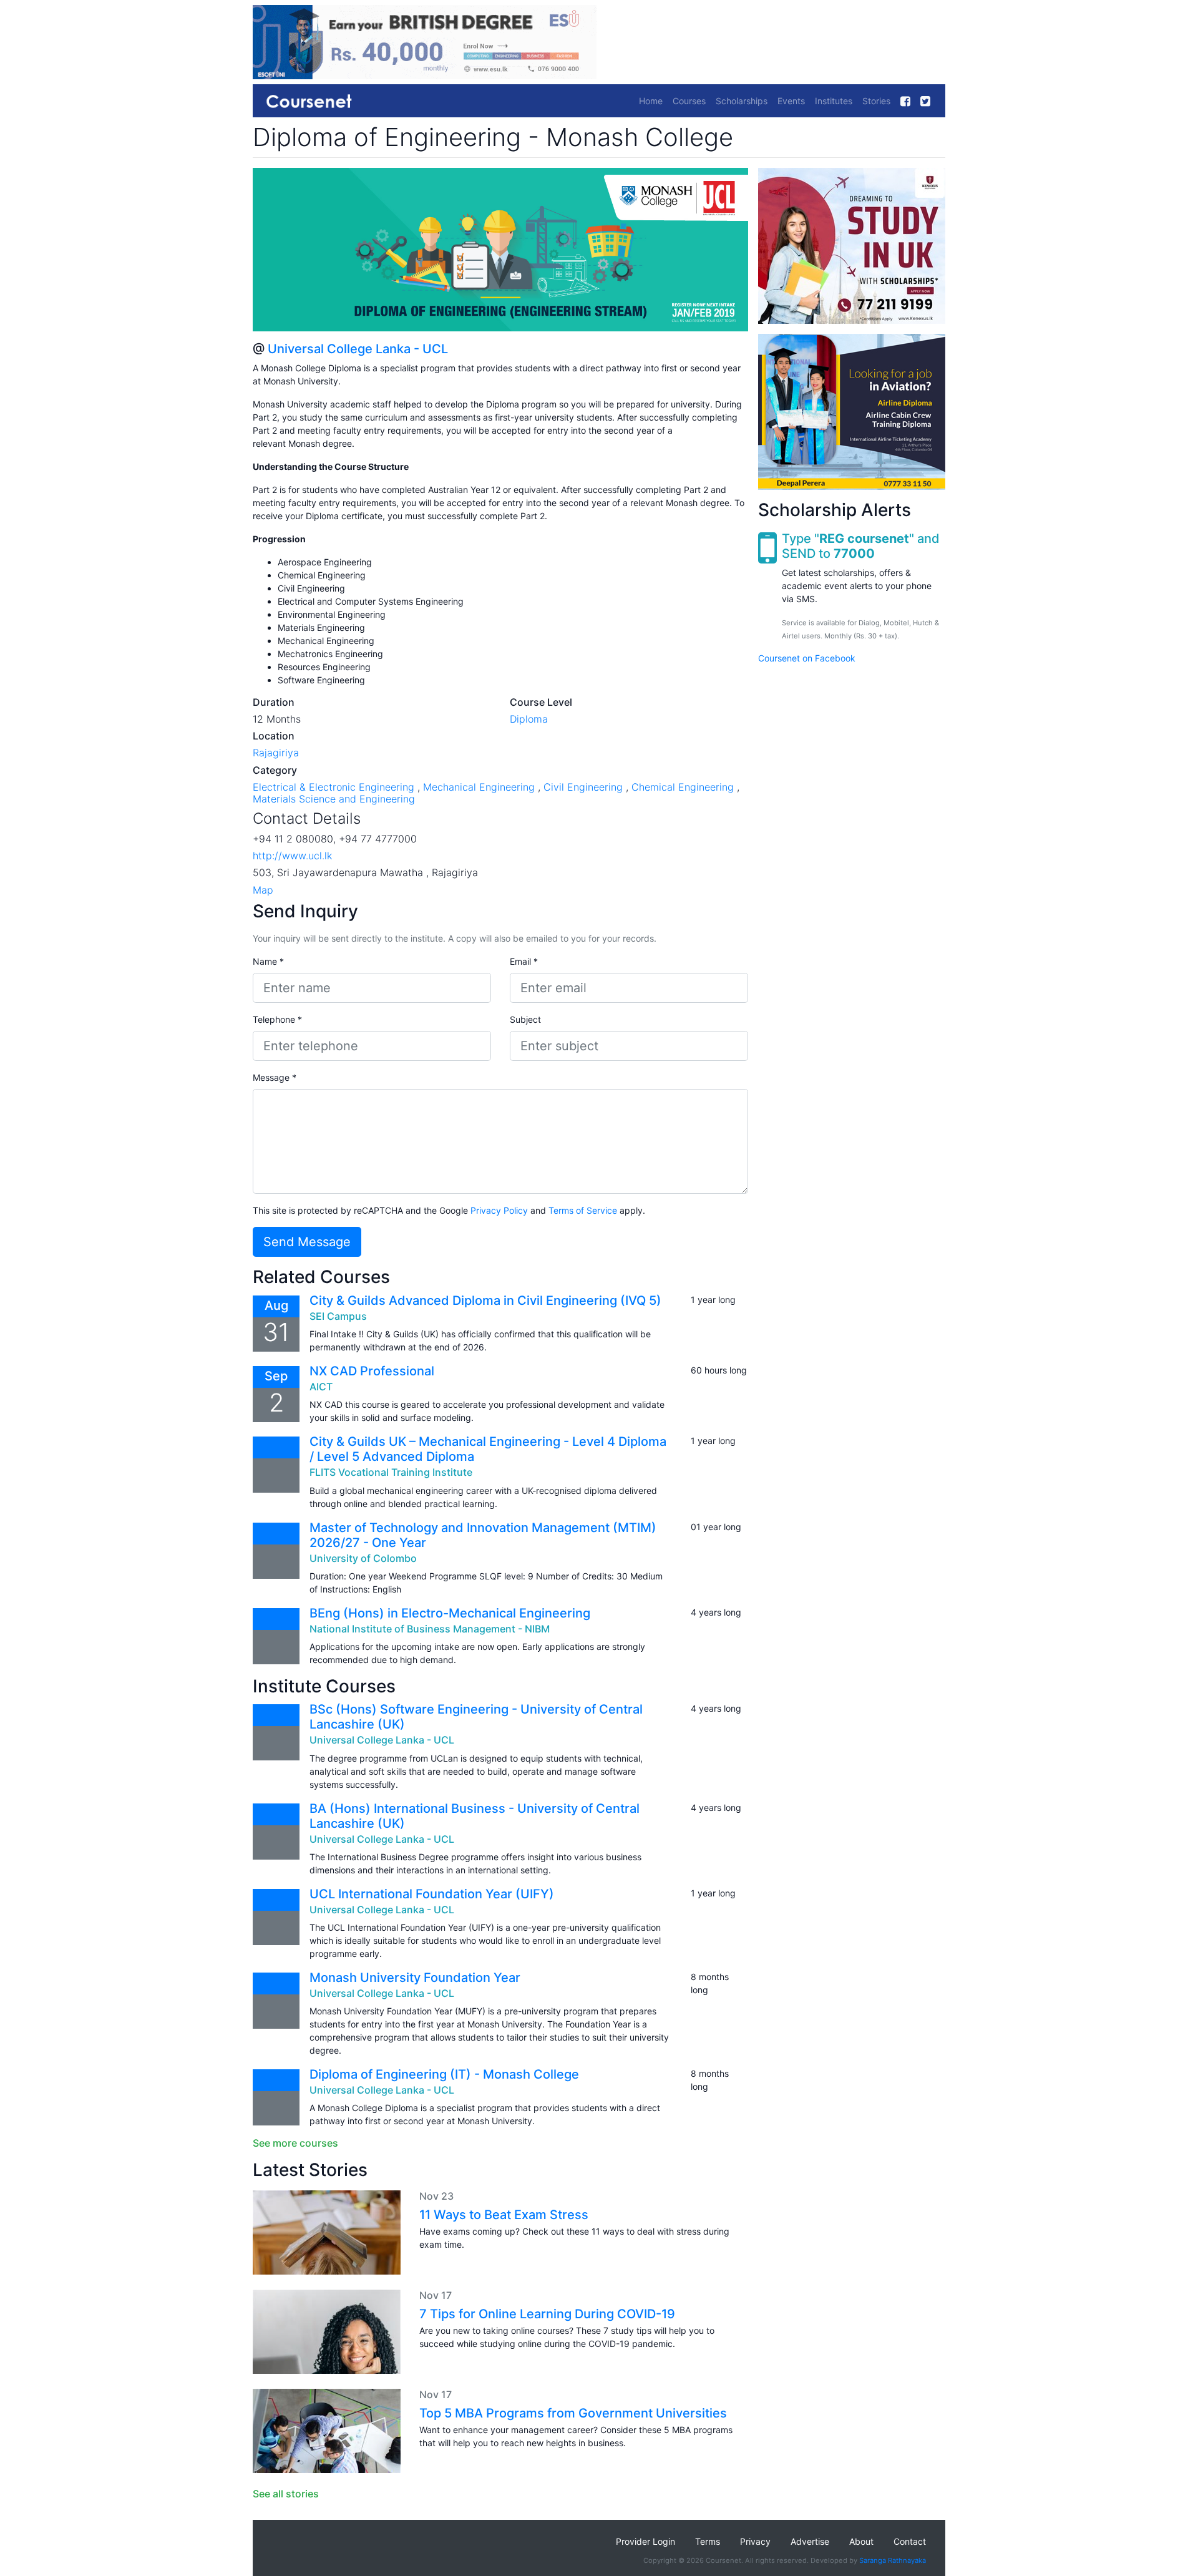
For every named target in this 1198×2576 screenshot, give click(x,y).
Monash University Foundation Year (415, 1978)
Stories (876, 101)
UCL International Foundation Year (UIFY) (432, 1894)
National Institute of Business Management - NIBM (430, 1629)
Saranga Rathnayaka (893, 2560)
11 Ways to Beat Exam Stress (504, 2215)
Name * (268, 961)
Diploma (529, 719)
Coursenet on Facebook (807, 658)
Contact (910, 2541)
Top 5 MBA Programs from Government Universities (573, 2413)
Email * (524, 961)
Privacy (755, 2541)
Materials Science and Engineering (334, 799)
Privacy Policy (499, 1210)
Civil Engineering (583, 787)
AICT (321, 1387)
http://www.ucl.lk (292, 856)
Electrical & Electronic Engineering (334, 787)
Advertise (810, 2541)
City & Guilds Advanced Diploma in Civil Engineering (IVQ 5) (485, 1300)
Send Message (307, 1242)
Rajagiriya (276, 753)
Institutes (834, 101)
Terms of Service (583, 1210)
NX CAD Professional (372, 1371)
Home (651, 101)
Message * (275, 1077)
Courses (689, 101)
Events (791, 101)
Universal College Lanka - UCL (358, 349)
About (861, 2541)
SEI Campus (338, 1316)
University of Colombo (363, 1558)
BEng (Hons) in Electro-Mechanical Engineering (450, 1613)
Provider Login (645, 2541)
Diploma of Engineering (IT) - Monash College (444, 2074)
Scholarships (742, 101)
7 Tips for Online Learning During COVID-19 (547, 2314)
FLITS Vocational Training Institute (391, 1472)
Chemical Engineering (683, 787)
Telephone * (277, 1019)
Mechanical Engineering (479, 787)
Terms (708, 2541)
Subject (525, 1019)
